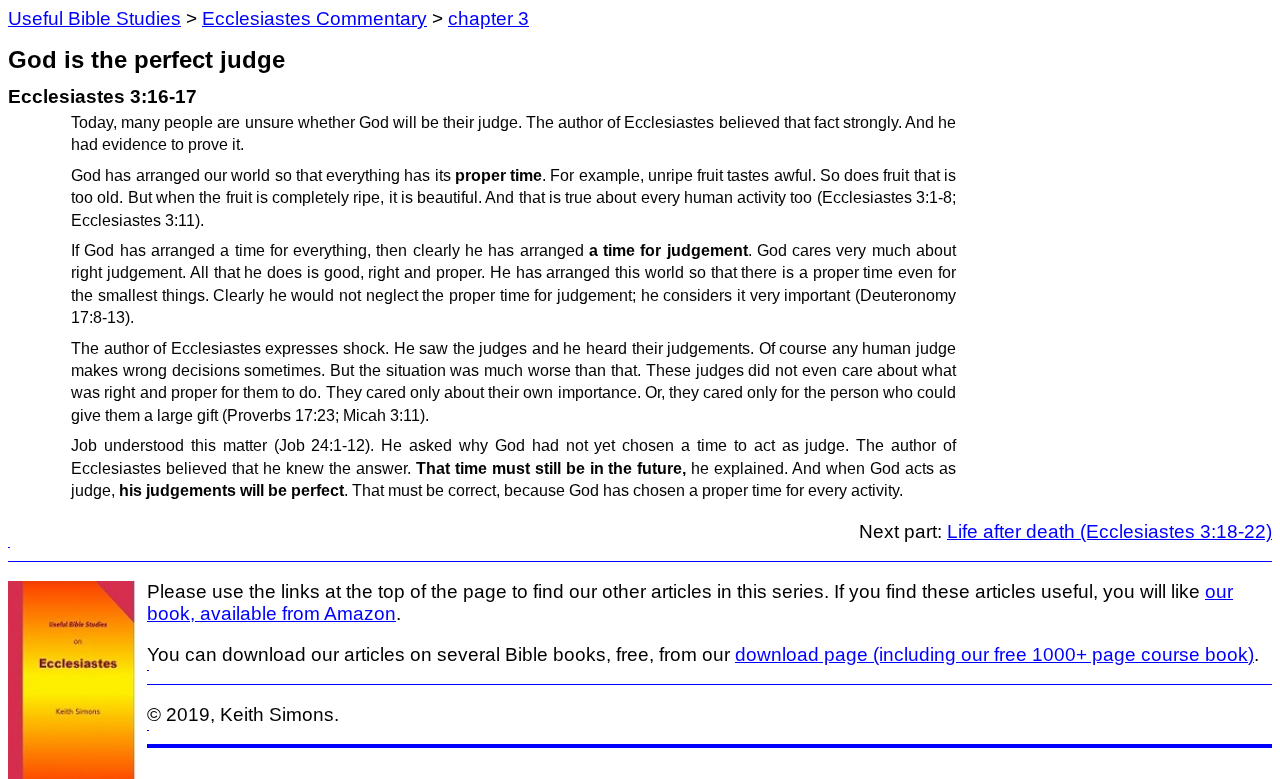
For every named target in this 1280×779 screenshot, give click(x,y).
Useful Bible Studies (94, 18)
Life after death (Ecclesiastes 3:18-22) (1109, 531)
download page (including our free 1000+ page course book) (994, 654)
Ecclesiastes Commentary (314, 18)
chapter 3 (488, 18)
